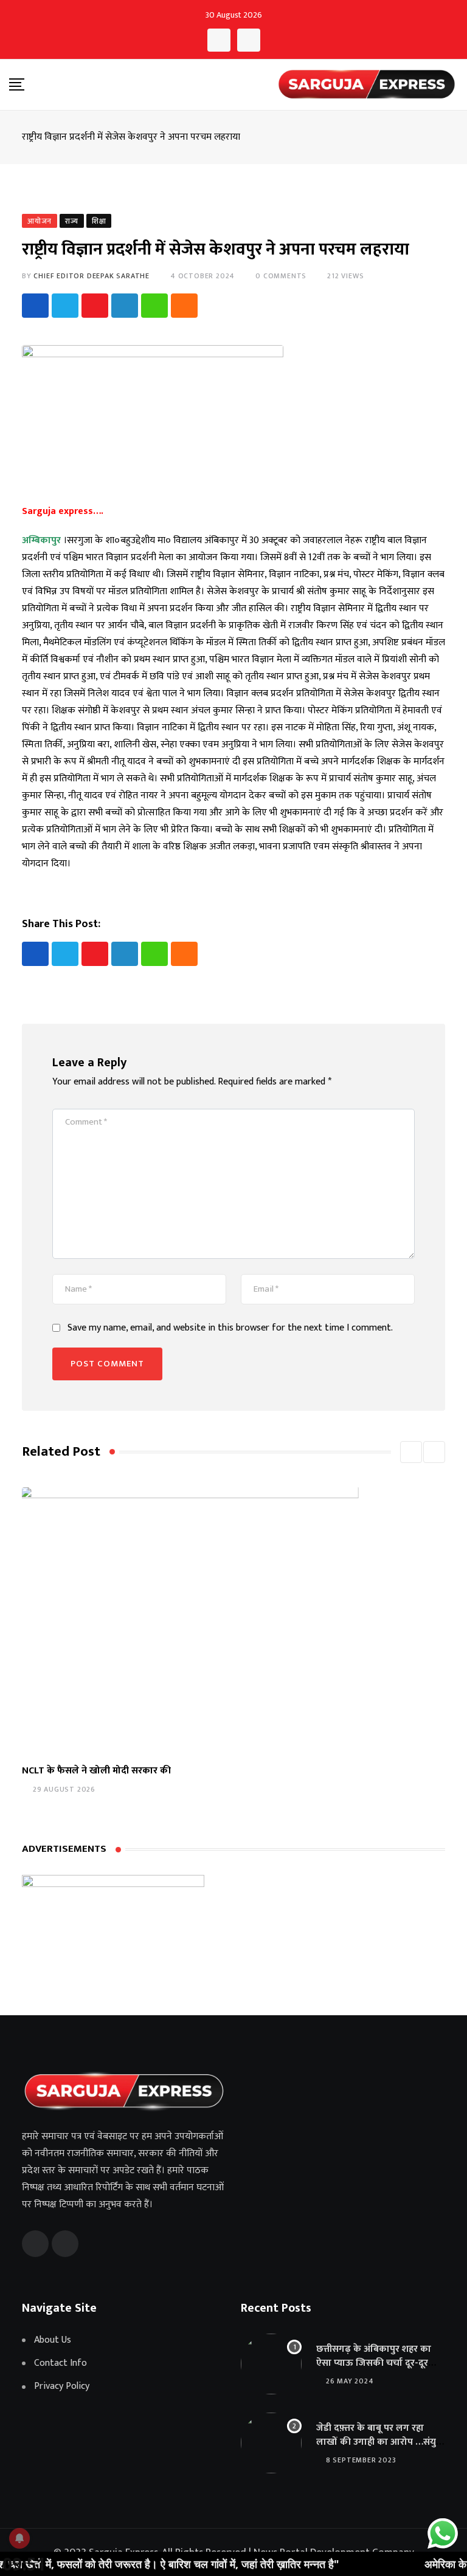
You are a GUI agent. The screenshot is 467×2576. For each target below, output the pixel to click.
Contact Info (61, 2363)
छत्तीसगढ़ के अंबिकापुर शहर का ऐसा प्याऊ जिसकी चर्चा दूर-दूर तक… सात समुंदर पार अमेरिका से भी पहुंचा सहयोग (376, 2369)
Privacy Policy (62, 2386)
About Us (53, 2340)
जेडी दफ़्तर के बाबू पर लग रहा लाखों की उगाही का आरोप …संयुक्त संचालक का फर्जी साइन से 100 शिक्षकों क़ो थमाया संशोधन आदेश (381, 2448)
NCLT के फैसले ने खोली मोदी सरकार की (96, 1771)
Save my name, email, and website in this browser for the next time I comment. (230, 1328)
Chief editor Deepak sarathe (92, 276)
